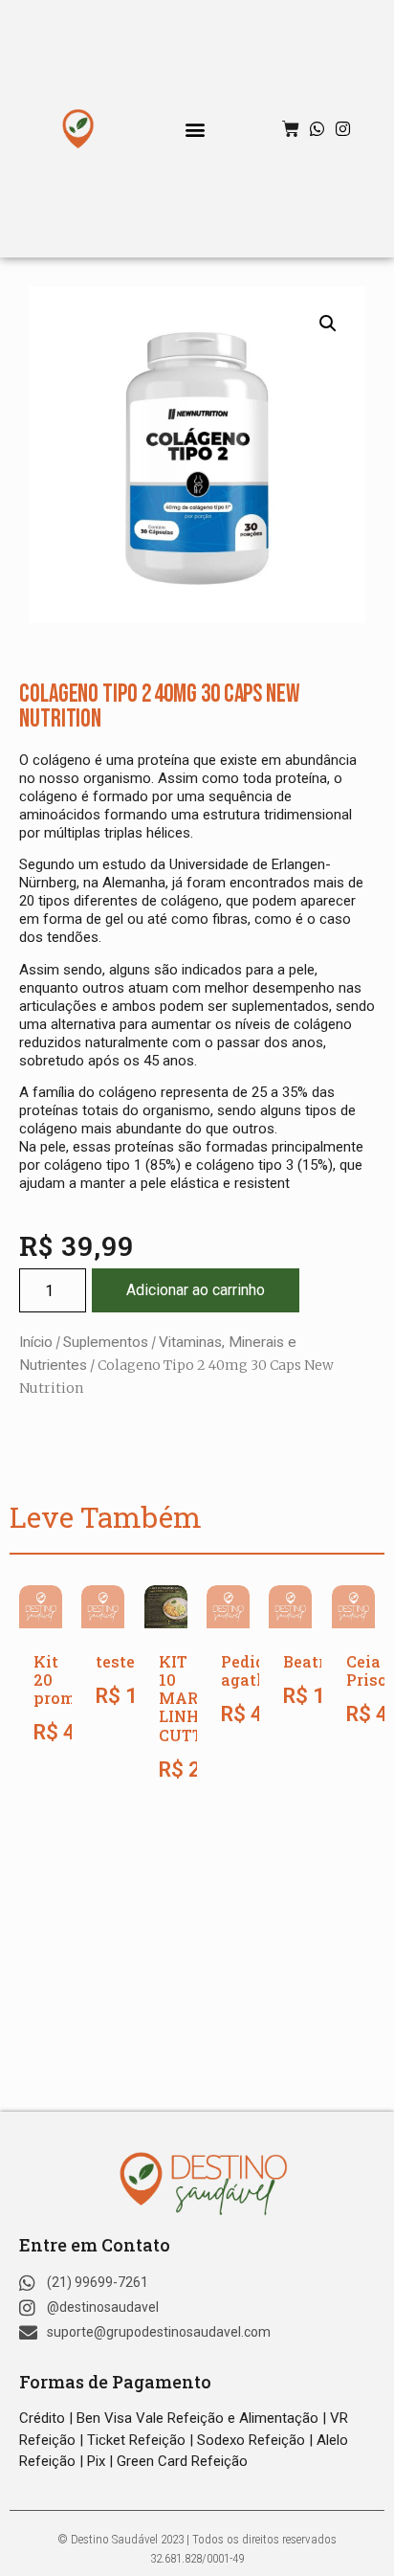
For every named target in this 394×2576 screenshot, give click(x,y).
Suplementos (106, 1342)
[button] (196, 129)
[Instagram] (343, 129)
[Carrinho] (291, 129)
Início (36, 1342)
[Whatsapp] (317, 129)
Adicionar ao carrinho (196, 1290)
